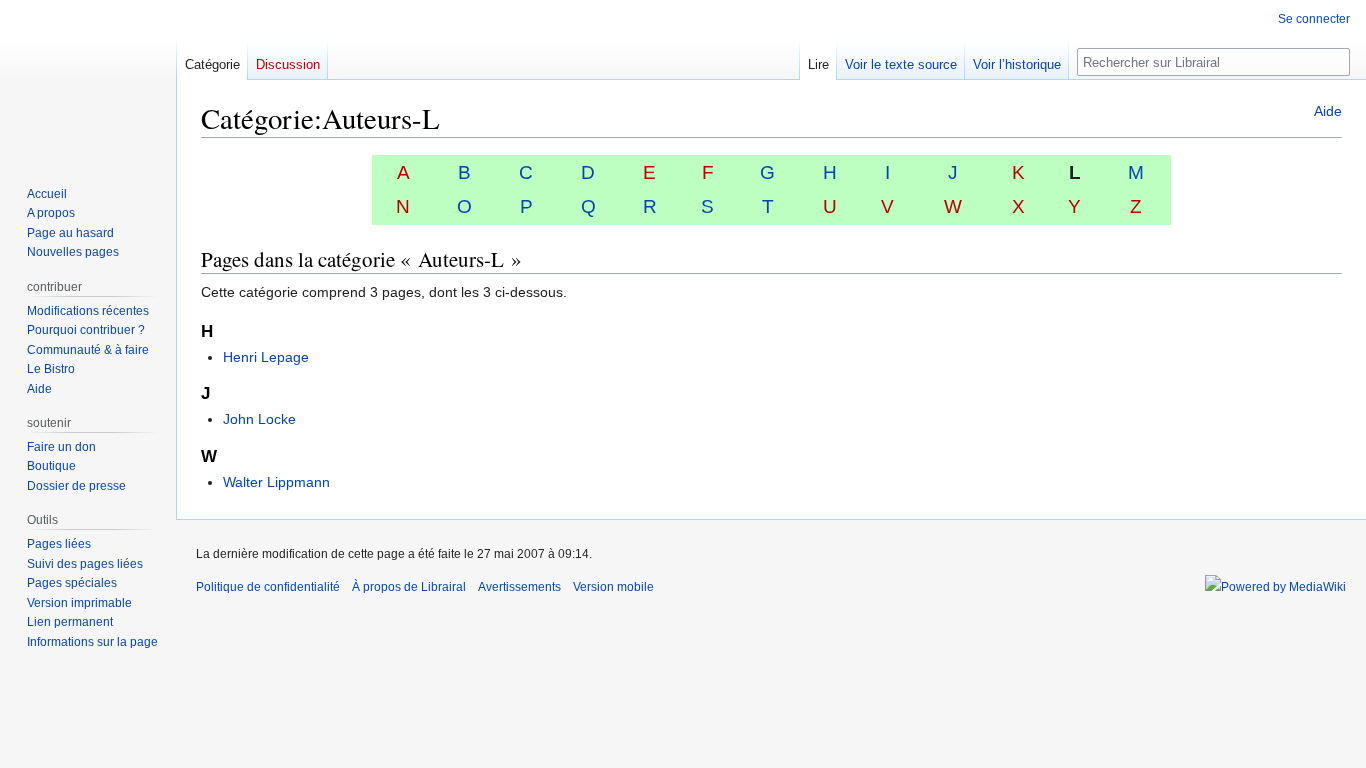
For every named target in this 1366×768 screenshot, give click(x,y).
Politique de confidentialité (268, 587)
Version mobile (613, 587)
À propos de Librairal (409, 587)
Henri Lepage (266, 357)
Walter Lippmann (276, 482)
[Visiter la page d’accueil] (88, 80)
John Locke (259, 419)
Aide (1328, 111)
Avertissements (519, 587)
